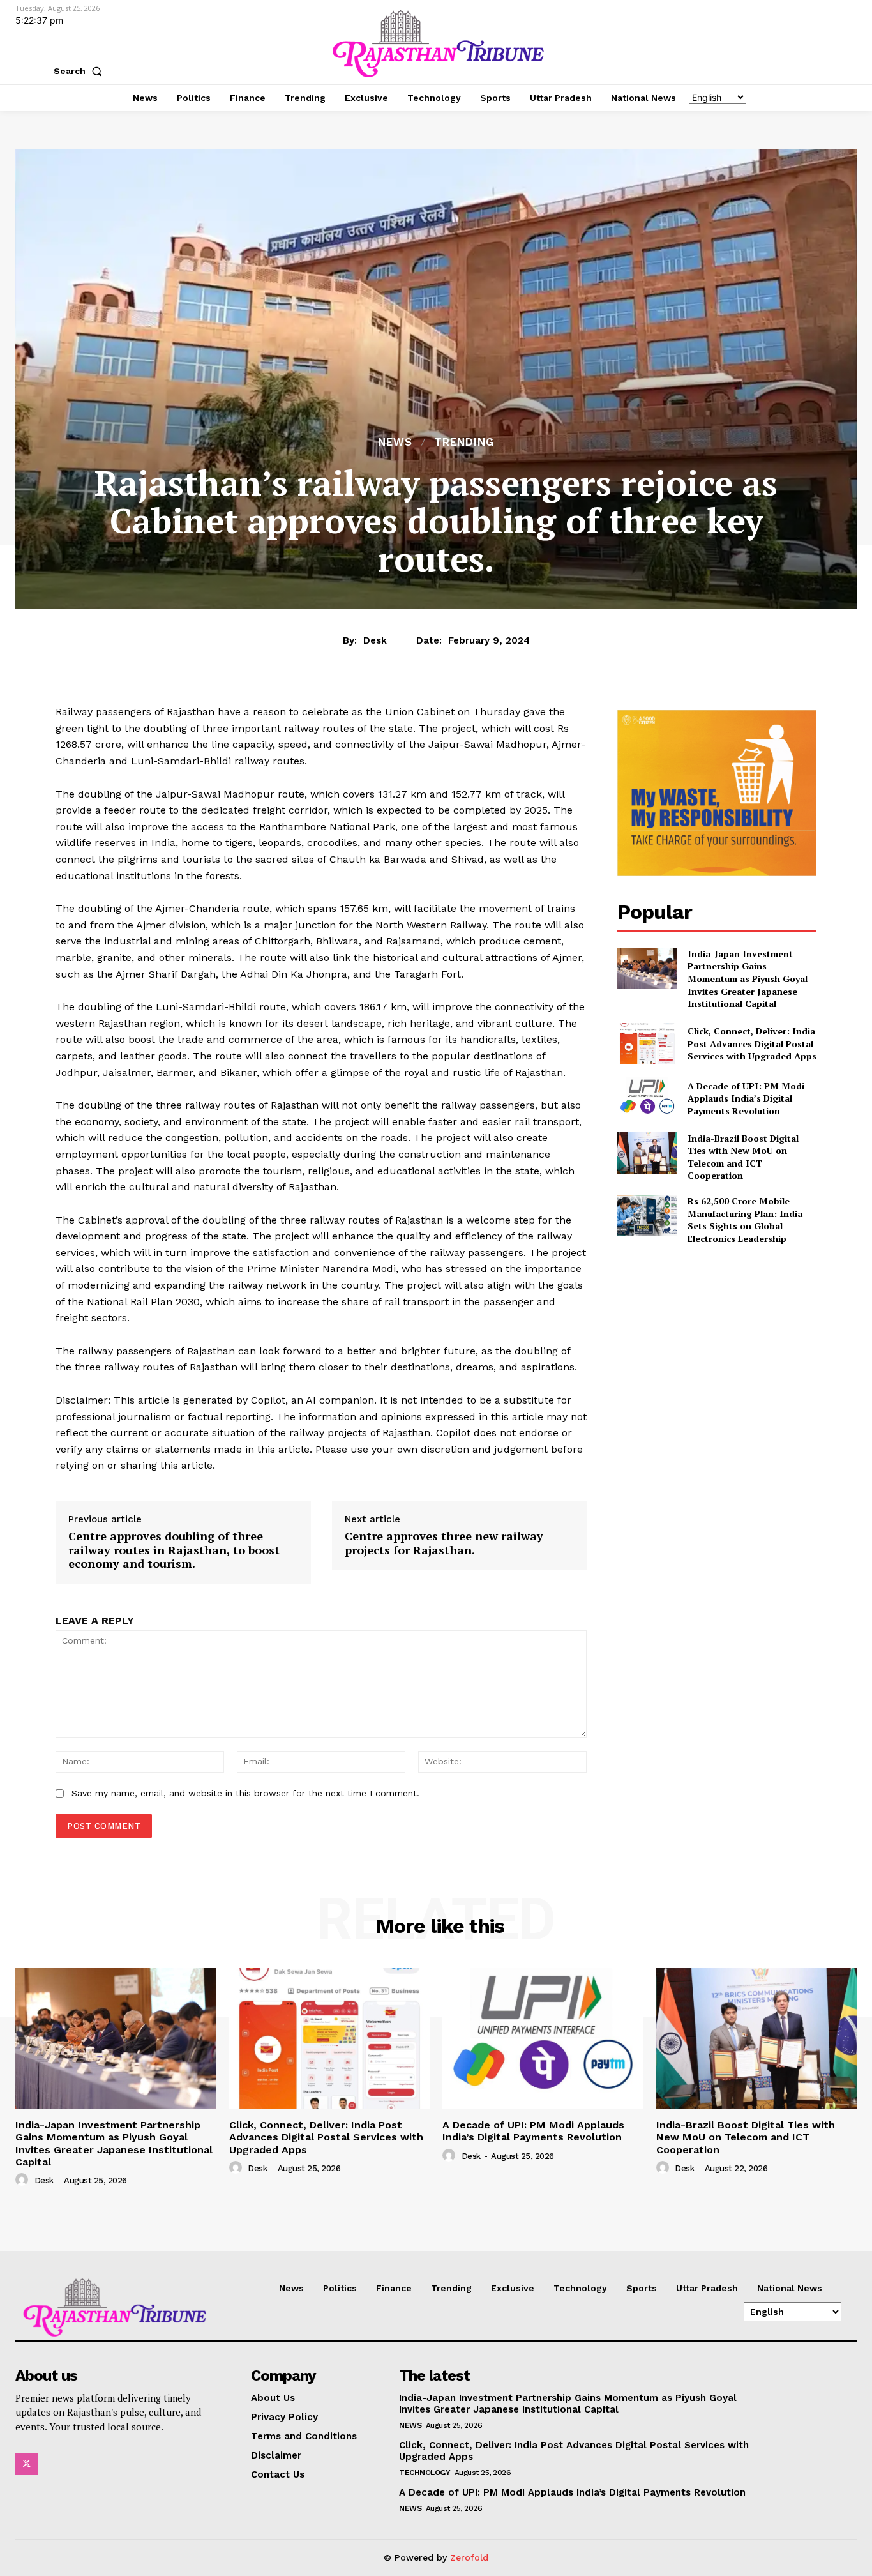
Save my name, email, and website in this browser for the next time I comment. (245, 1793)
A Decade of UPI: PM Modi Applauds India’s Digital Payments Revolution (746, 1098)
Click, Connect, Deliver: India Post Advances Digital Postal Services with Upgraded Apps (752, 1043)
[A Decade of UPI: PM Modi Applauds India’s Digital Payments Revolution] (647, 1098)
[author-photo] (24, 2180)
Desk (375, 640)
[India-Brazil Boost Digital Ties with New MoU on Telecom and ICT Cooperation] (647, 1153)
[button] (80, 71)
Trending (464, 442)
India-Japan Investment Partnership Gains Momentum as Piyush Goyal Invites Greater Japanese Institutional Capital (748, 979)
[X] (26, 2464)
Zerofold (469, 2557)
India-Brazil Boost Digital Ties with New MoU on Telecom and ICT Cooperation (743, 1157)
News (395, 442)
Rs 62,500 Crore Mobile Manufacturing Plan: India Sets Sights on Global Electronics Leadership (745, 1220)
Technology (425, 2473)
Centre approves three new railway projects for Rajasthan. (444, 1543)
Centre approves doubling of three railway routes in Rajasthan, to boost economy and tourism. (174, 1550)
